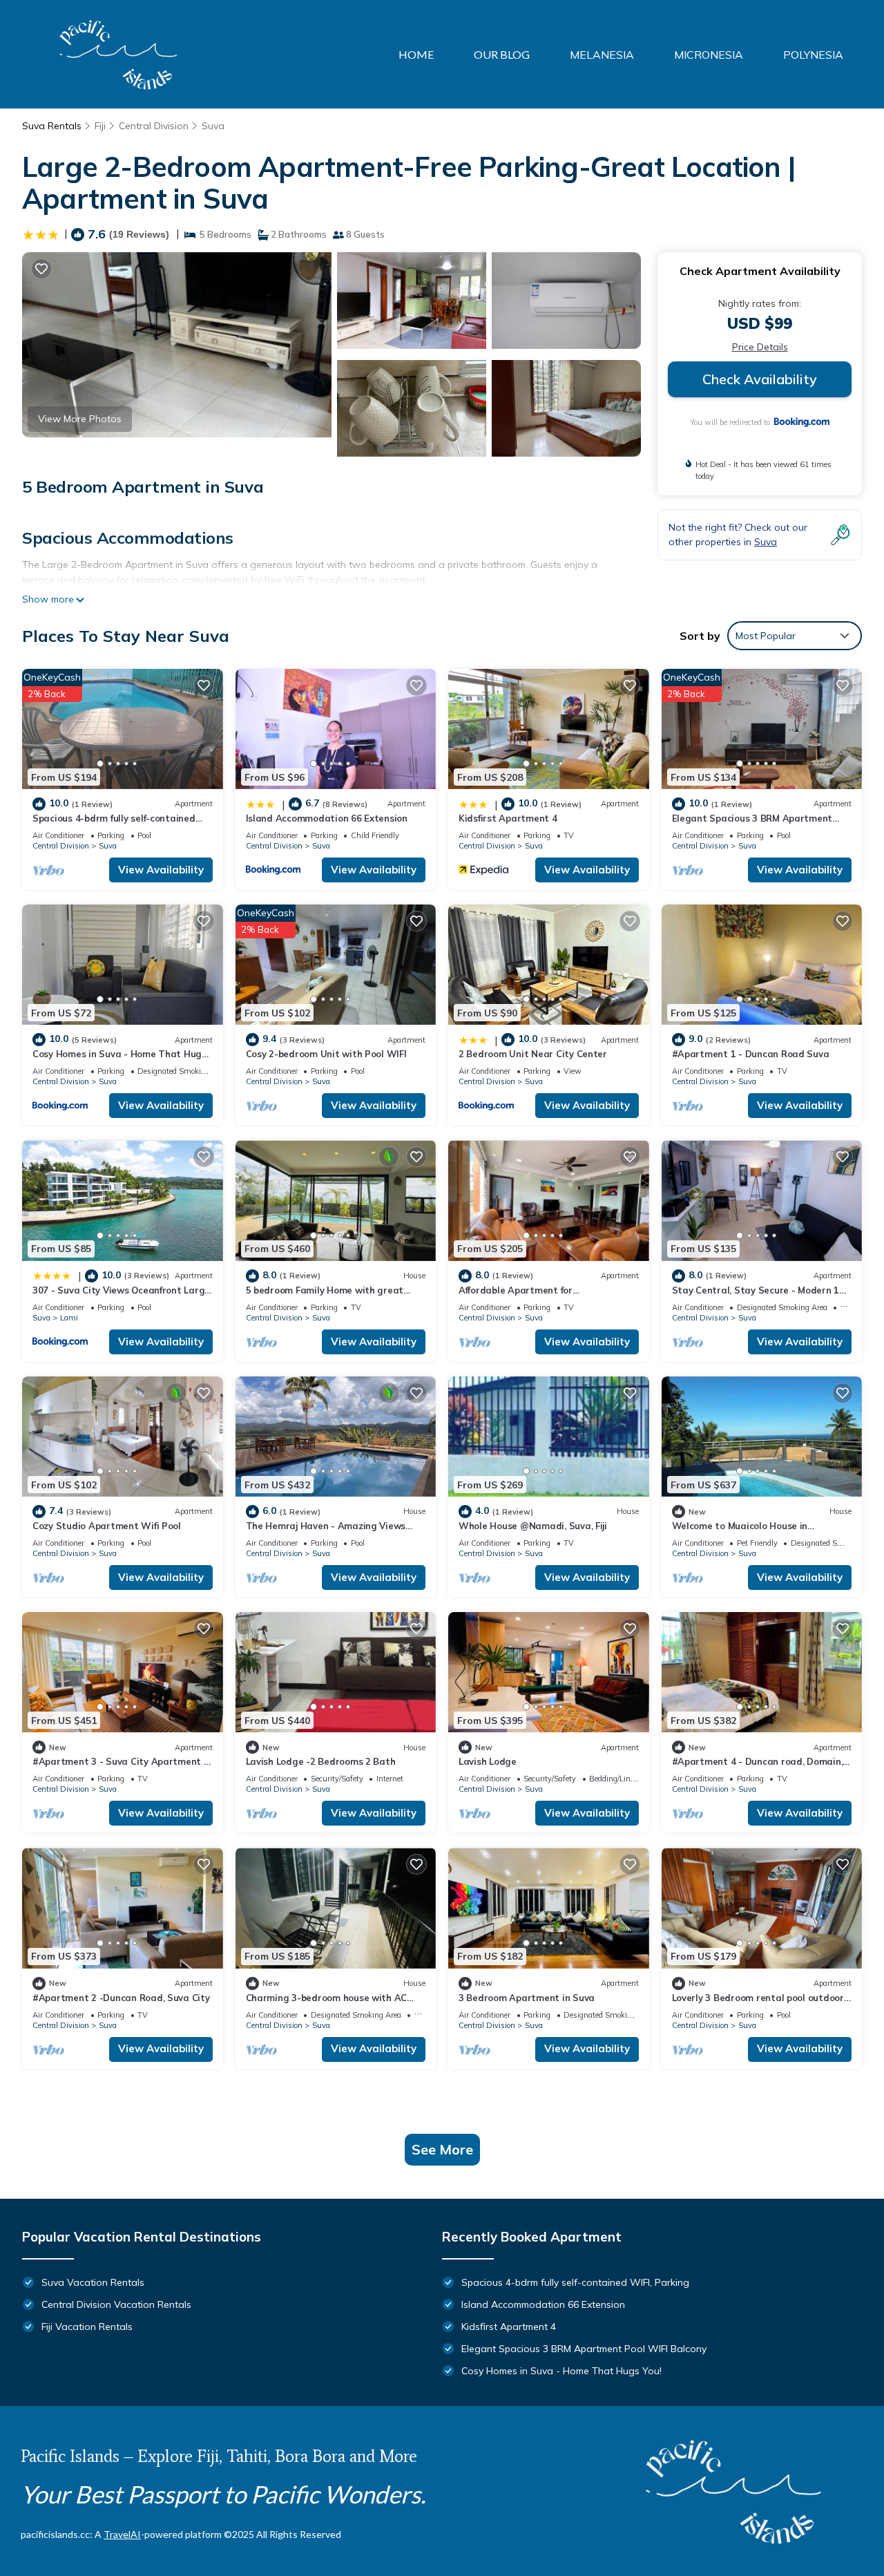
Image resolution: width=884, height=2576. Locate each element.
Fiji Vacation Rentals (87, 2327)
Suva (213, 126)
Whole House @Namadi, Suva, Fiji (533, 1526)
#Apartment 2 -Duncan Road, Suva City (121, 1998)
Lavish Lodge (488, 1761)
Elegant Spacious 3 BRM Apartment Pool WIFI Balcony (584, 2349)
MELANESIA (602, 55)
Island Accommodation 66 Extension (327, 818)
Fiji (100, 126)
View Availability (161, 870)
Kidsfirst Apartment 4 (508, 818)
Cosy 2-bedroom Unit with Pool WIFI (326, 1054)
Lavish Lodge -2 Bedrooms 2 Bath (321, 1761)
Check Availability (760, 379)
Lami (69, 1318)
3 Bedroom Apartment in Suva (527, 1998)
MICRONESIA (709, 55)
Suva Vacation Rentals (93, 2282)
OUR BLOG (502, 54)
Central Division (154, 126)
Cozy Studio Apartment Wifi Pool (107, 1526)
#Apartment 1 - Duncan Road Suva (751, 1054)
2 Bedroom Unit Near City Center (533, 1054)
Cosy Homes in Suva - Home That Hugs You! (561, 2371)
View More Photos (80, 419)
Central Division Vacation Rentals (116, 2304)
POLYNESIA (813, 55)
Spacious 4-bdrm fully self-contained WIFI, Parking (575, 2282)
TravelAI (122, 2534)
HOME (416, 54)
